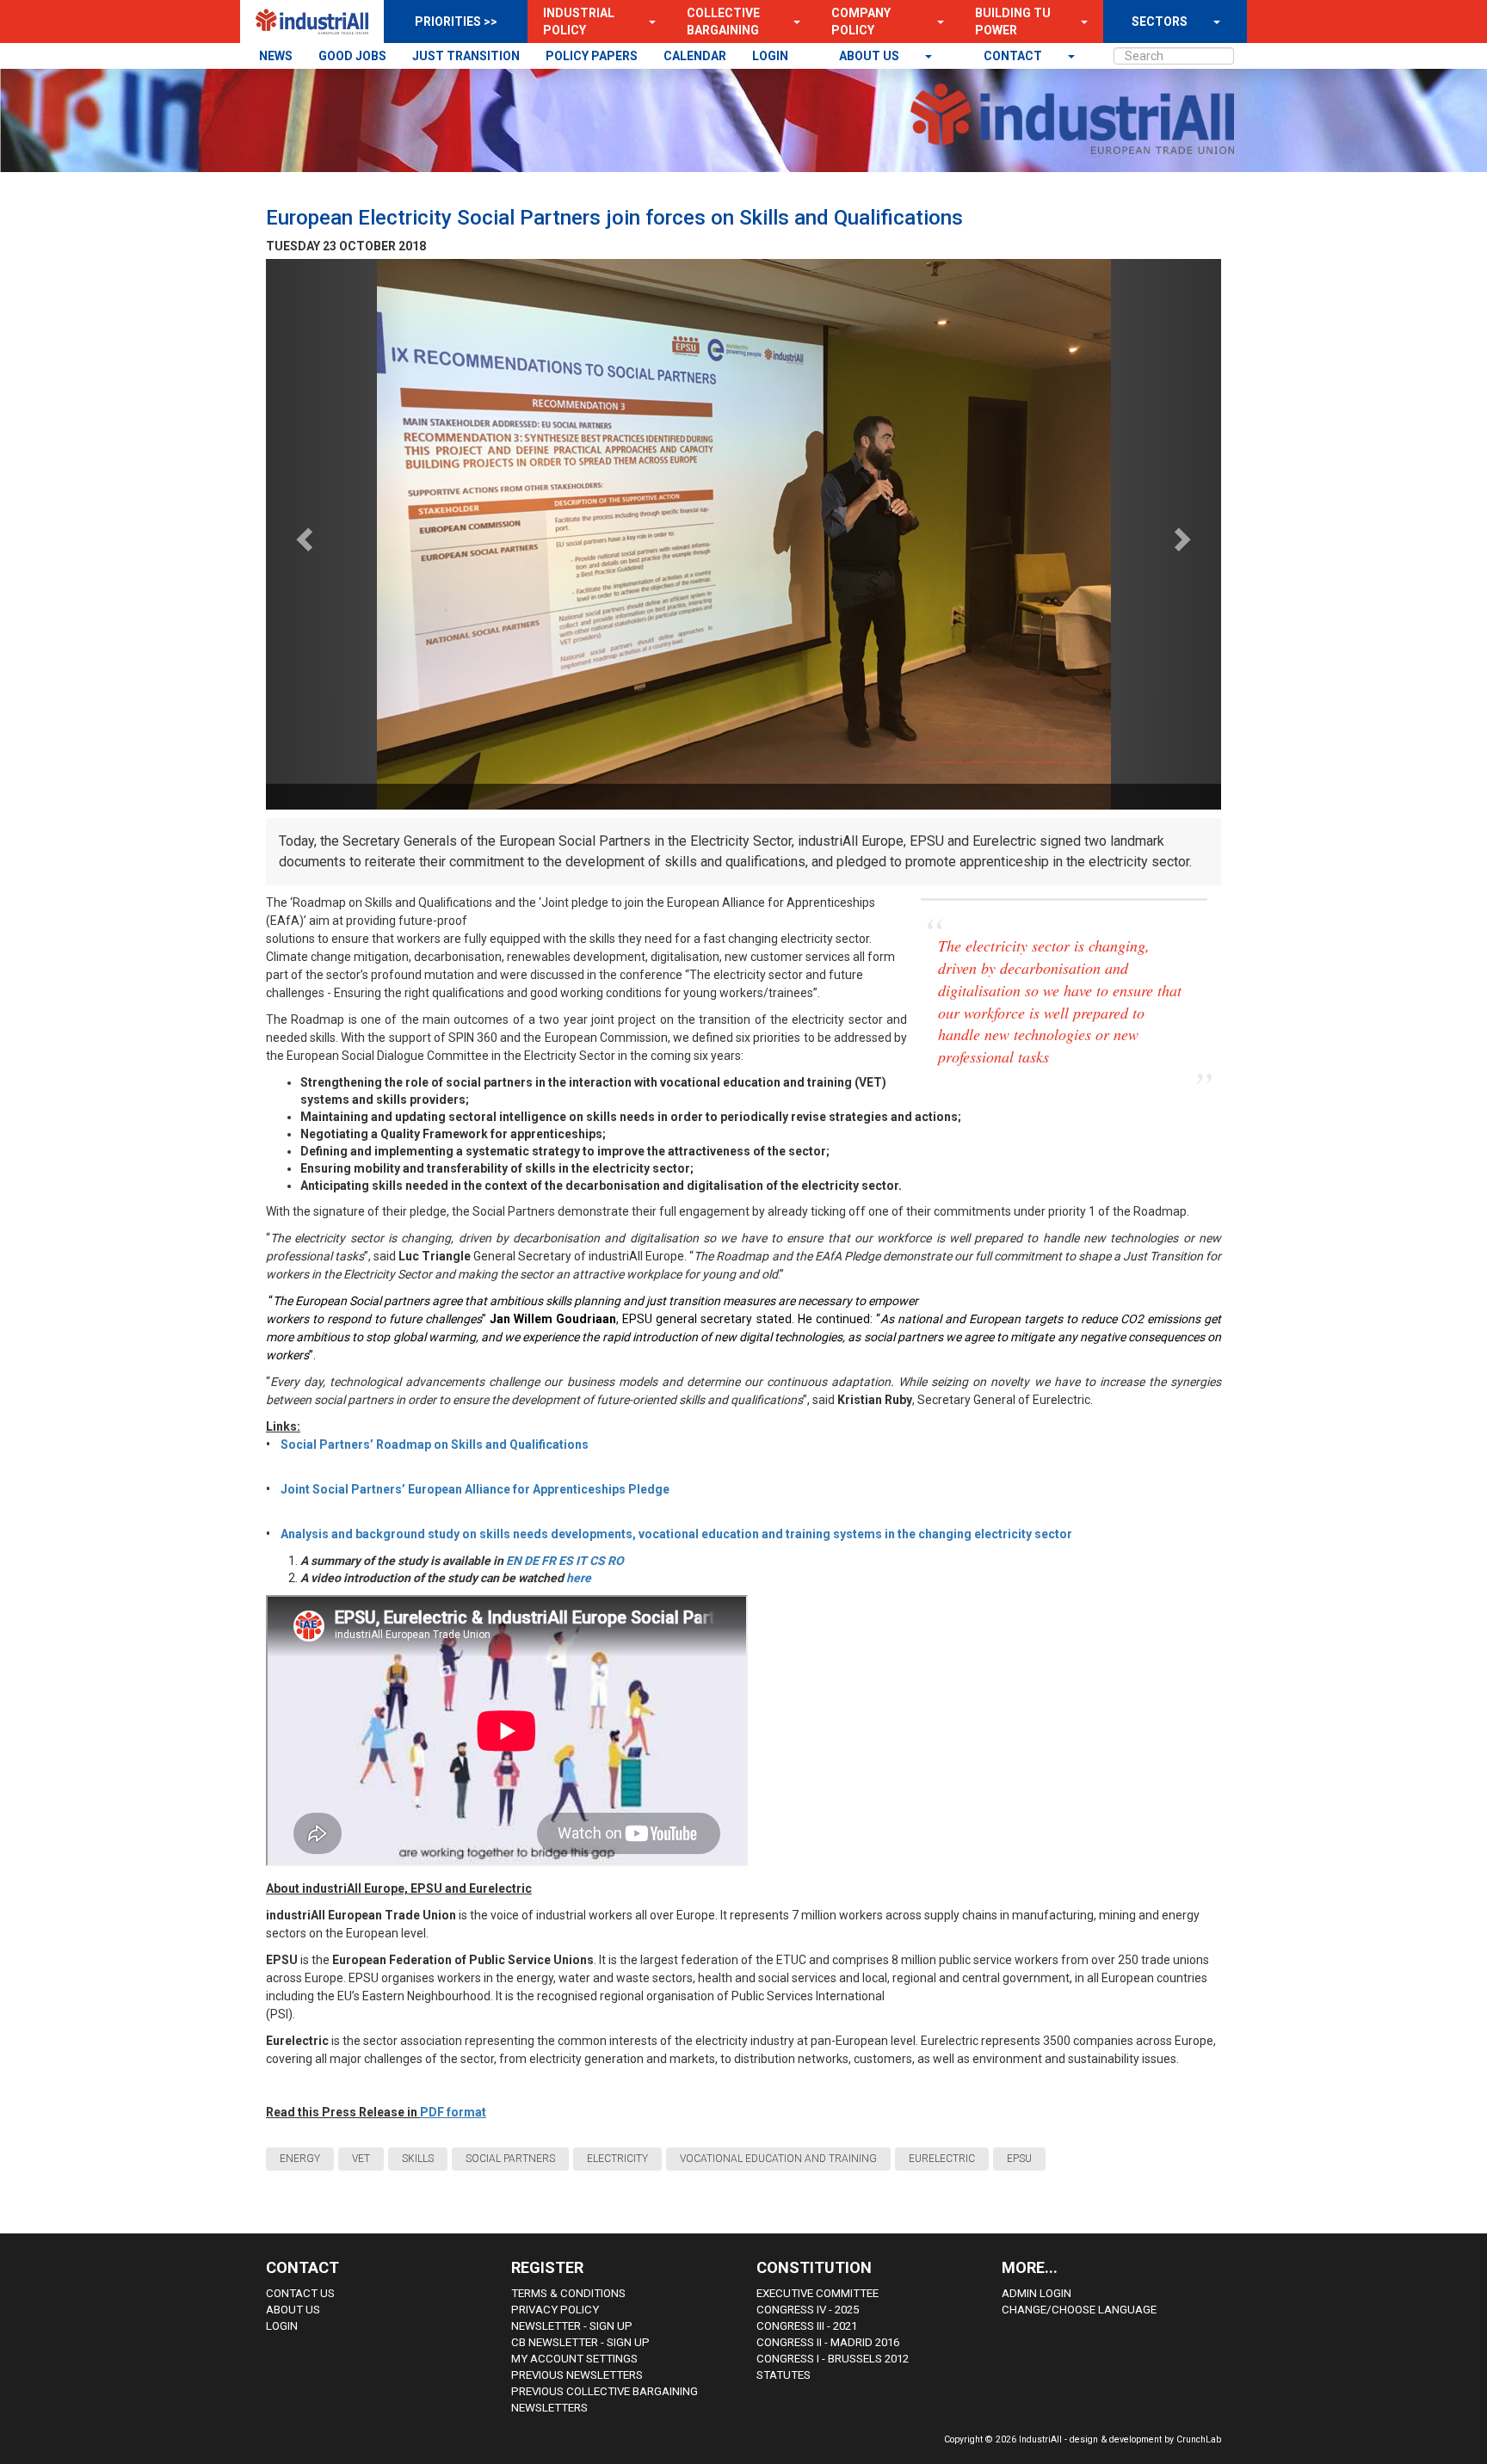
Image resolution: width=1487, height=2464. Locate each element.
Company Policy (861, 22)
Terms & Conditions (568, 2293)
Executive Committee (818, 2293)
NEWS (276, 56)
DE (531, 1561)
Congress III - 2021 (807, 2326)
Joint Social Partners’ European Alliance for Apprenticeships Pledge (476, 1489)
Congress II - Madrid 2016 (828, 2342)
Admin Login (1037, 2293)
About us (870, 56)
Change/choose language (1079, 2310)
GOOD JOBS (352, 56)
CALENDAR (695, 56)
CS (597, 1561)
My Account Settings (574, 2359)
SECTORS (1160, 22)
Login (282, 2326)
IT (581, 1561)
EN (514, 1561)
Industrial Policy (579, 22)
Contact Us (300, 2293)
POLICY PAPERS (592, 56)
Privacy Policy (555, 2310)
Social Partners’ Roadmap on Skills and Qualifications (435, 1445)
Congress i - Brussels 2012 (833, 2359)
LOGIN (770, 56)
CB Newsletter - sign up (580, 2342)
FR (549, 1561)
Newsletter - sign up (572, 2326)
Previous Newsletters (577, 2375)
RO (616, 1561)
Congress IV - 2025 (808, 2310)
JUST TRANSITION (466, 56)
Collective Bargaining (723, 22)
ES (566, 1561)
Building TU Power (1013, 22)
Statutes (784, 2375)
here (579, 1578)
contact (1014, 56)
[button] (647, 22)
